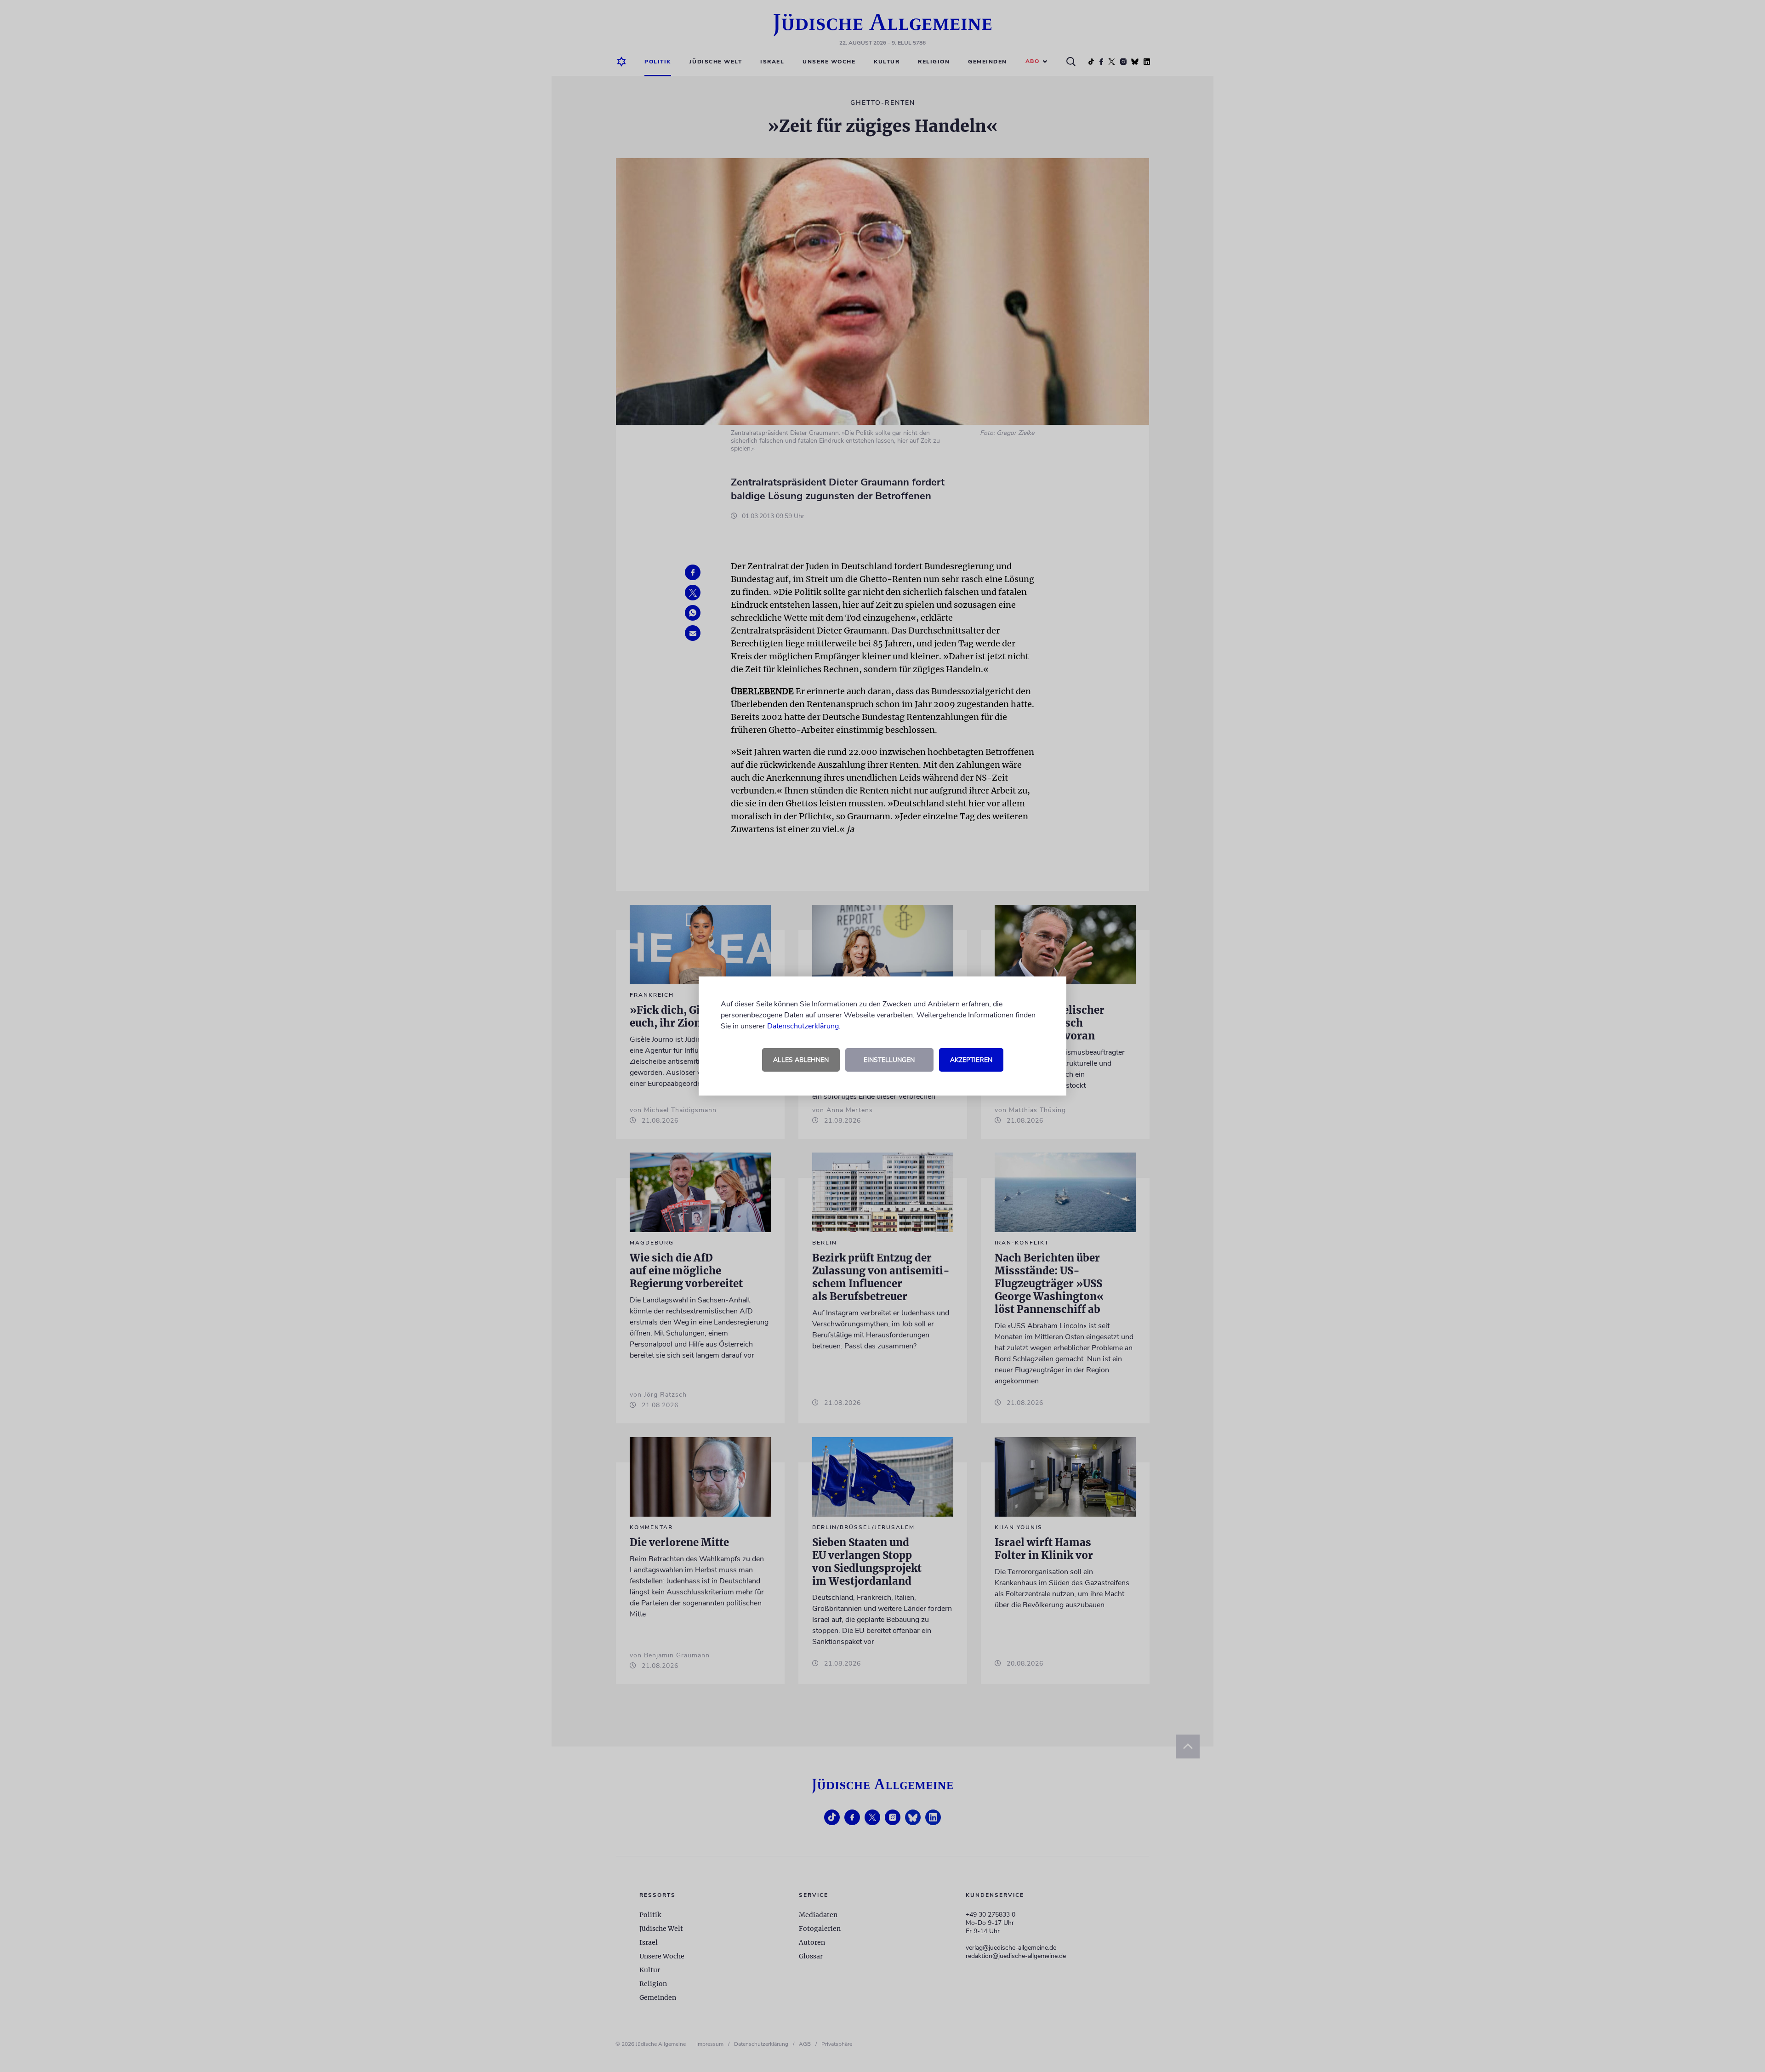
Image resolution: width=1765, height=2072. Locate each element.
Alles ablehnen (801, 1060)
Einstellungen (889, 1060)
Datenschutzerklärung (803, 1026)
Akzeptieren (971, 1060)
